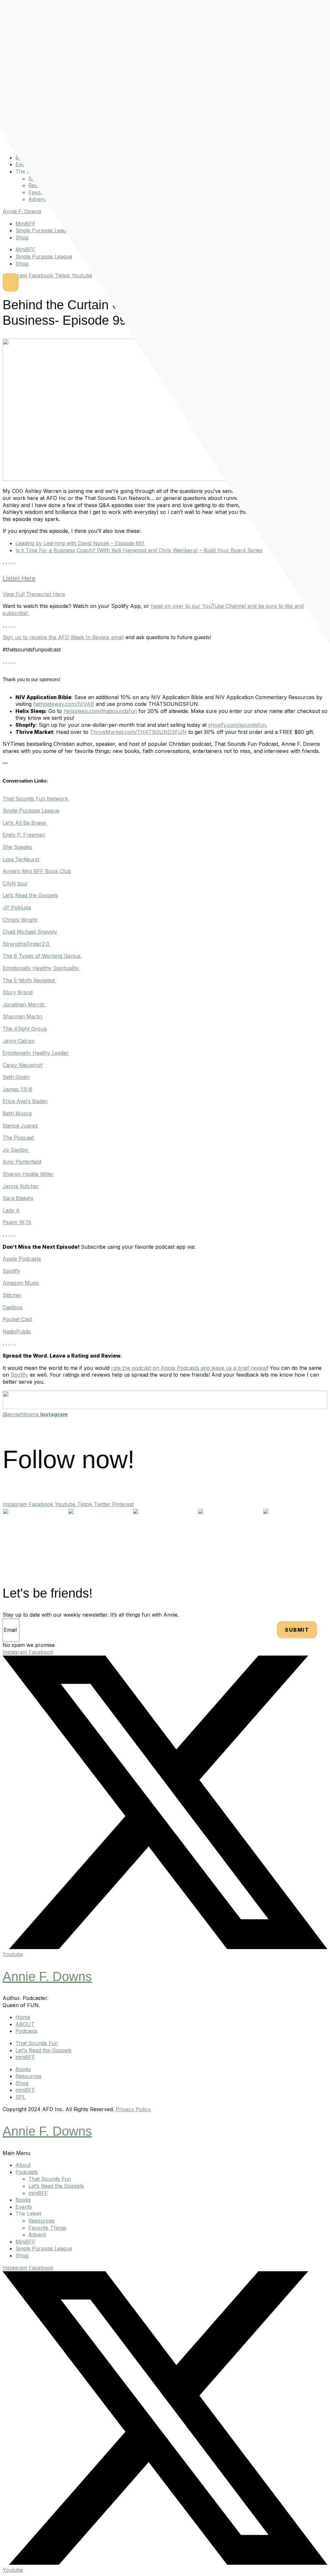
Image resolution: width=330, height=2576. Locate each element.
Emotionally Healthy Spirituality (41, 968)
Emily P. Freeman (24, 835)
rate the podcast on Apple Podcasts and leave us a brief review (189, 1368)
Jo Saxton (15, 1150)
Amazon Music (21, 1283)
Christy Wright (20, 920)
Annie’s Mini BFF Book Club (37, 871)
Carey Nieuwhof (23, 1065)
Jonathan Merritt (23, 1004)
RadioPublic (17, 1331)
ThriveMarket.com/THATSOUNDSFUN (138, 732)
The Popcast (18, 1138)
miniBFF (38, 2193)
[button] (165, 2153)
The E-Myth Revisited (29, 980)
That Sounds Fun (50, 2179)
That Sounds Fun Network (35, 799)
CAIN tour (15, 883)
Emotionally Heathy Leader (36, 1053)
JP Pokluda (17, 908)
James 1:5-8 (17, 1089)
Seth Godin (16, 1077)
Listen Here (19, 578)
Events (24, 2207)
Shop (22, 237)
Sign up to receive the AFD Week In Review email (63, 637)
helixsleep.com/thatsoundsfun (100, 711)
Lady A (11, 1210)
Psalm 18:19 (17, 1222)
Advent (37, 199)
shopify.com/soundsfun (237, 725)
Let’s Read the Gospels (30, 895)
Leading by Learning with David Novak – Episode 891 (80, 543)
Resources (41, 2221)
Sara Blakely (18, 1198)
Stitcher (12, 1295)
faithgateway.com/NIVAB (64, 704)
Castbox (13, 1307)
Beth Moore (17, 1113)
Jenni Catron (19, 1041)
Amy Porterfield (22, 1162)
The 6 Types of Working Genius (42, 956)
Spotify (11, 1271)
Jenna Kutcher (21, 1186)
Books (23, 2200)
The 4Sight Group (25, 1029)
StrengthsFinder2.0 (26, 944)
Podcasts (27, 2172)
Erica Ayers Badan (25, 1101)
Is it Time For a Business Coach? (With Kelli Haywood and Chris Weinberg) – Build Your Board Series (139, 550)
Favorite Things (47, 2228)
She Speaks (17, 847)
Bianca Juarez (20, 1126)
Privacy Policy (133, 2109)
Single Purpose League (44, 230)
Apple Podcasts (22, 1259)
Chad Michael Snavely (30, 932)
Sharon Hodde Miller (28, 1174)
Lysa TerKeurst (21, 859)
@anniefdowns (35, 1414)
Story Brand (18, 992)
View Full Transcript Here (34, 594)
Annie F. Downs (22, 211)
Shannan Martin (22, 1016)
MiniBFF (25, 224)
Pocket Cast (17, 1319)
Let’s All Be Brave (24, 823)
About (23, 2165)
